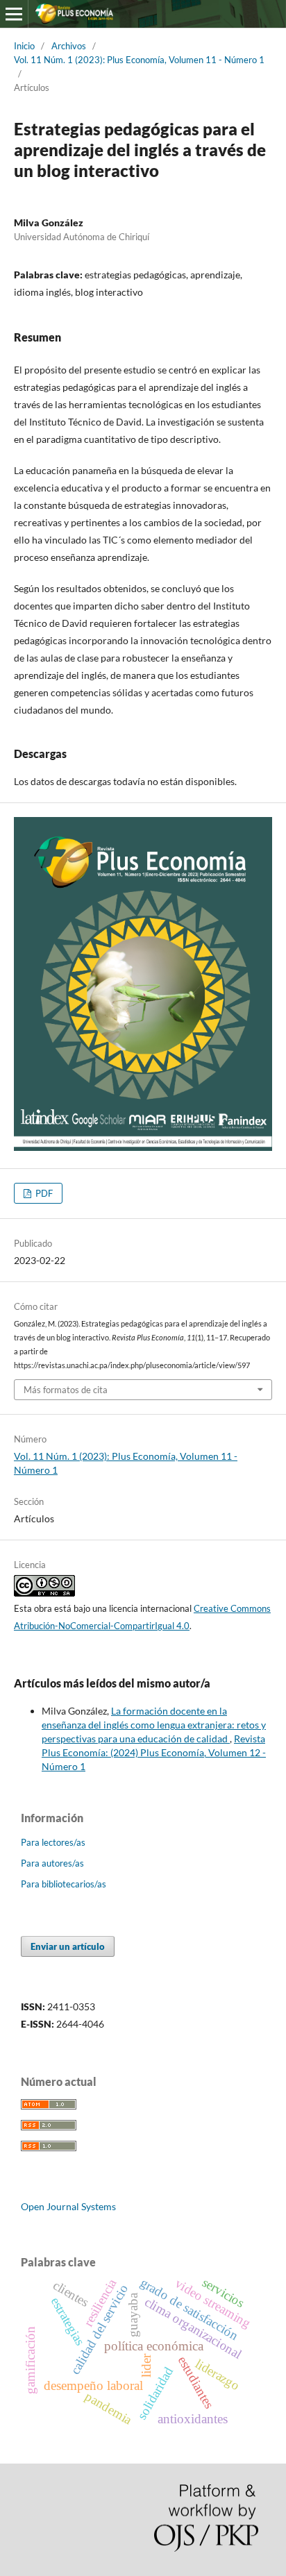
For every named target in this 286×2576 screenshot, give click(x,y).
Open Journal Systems (68, 2206)
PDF (43, 1193)
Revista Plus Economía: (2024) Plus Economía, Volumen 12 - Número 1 (154, 1752)
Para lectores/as (53, 1842)
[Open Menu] (14, 14)
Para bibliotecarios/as (64, 1884)
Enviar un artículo (68, 1946)
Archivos (69, 46)
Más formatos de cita (66, 1390)
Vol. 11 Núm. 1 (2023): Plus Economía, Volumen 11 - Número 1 (139, 60)
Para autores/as (52, 1863)
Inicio (24, 46)
